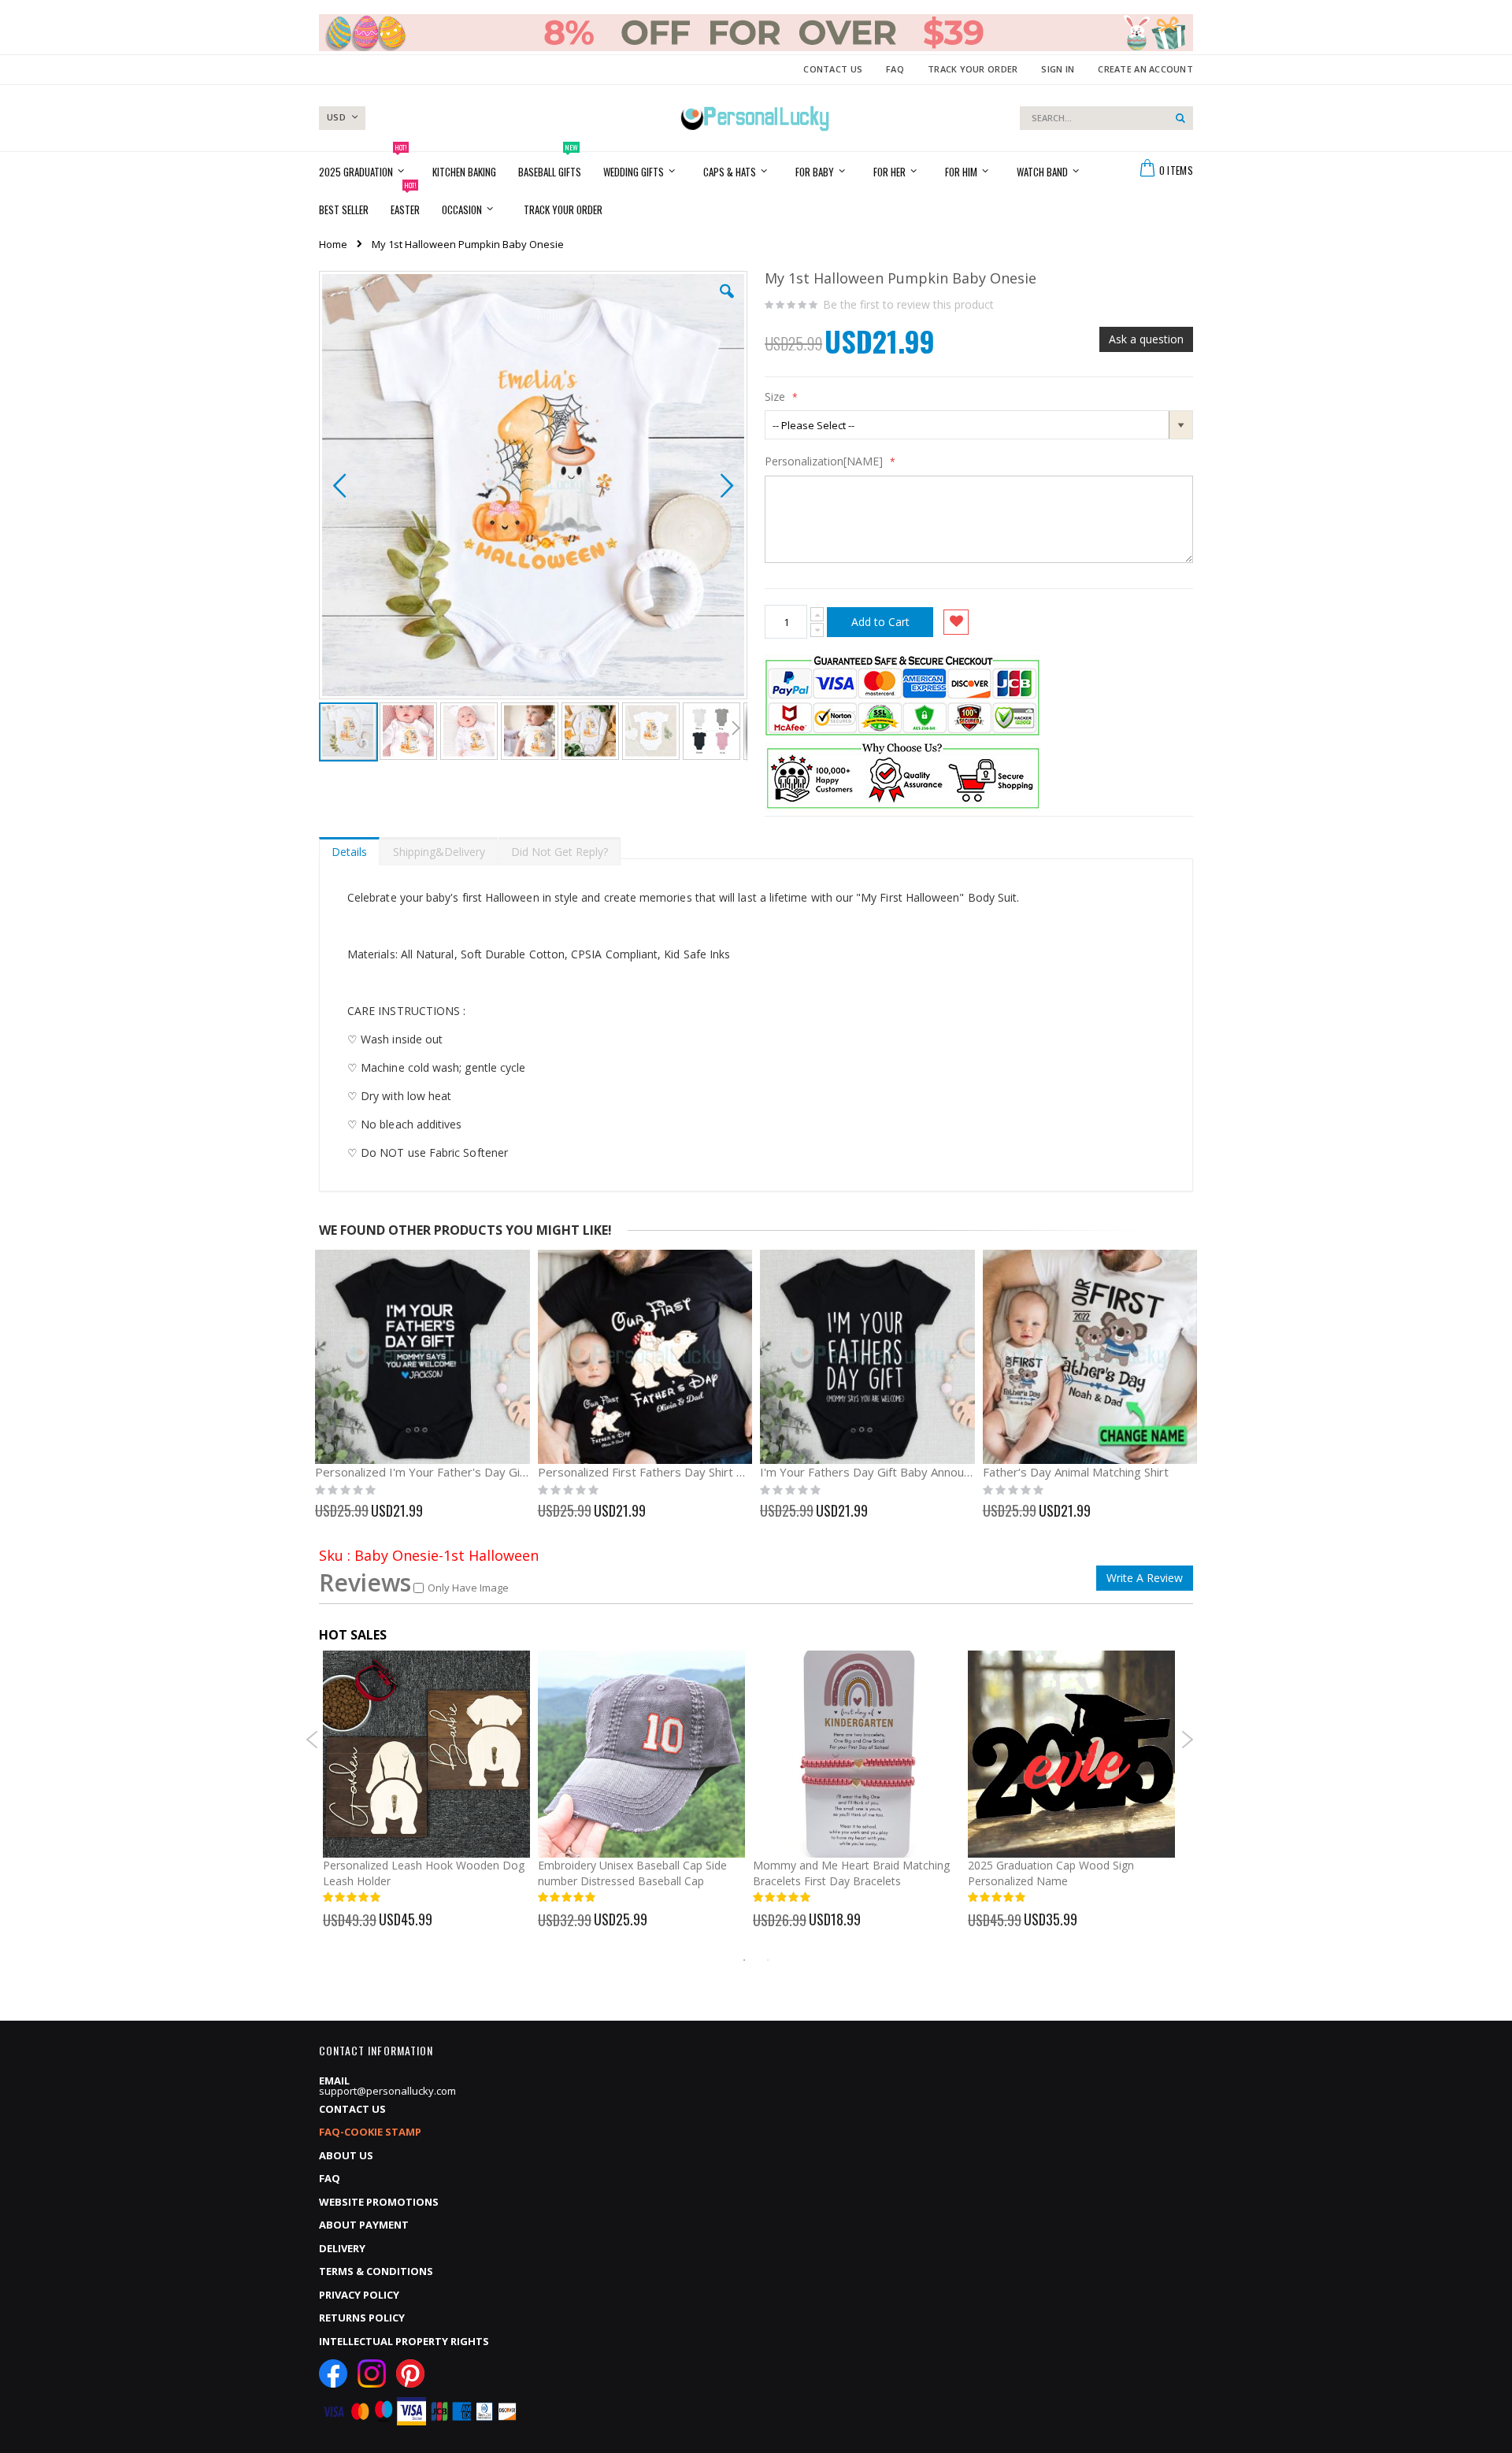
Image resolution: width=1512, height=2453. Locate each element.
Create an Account (1145, 69)
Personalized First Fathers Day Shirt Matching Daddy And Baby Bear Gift (645, 1472)
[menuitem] (563, 209)
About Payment (364, 2225)
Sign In (1058, 69)
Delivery (342, 2248)
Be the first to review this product (908, 305)
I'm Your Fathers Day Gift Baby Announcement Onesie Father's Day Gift (867, 1472)
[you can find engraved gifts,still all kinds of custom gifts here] (755, 118)
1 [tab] (744, 1960)
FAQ (895, 69)
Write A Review (1145, 1578)
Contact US (352, 2109)
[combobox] (1106, 118)
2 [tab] (768, 1960)
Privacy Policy (359, 2295)
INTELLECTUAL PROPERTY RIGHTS (404, 2341)
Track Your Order (973, 69)
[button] (727, 303)
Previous (312, 1740)
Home (333, 244)
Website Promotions (379, 2202)
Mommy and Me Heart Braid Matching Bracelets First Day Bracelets (851, 1873)
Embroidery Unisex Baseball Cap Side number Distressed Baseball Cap (632, 1873)
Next (1187, 1740)
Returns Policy (362, 2318)
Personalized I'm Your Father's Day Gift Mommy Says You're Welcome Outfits (422, 1472)
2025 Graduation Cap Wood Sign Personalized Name (1051, 1873)
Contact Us (833, 69)
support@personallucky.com (387, 2091)
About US (346, 2155)
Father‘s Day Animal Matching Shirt (1076, 1472)
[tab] (349, 848)
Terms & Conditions (376, 2271)
